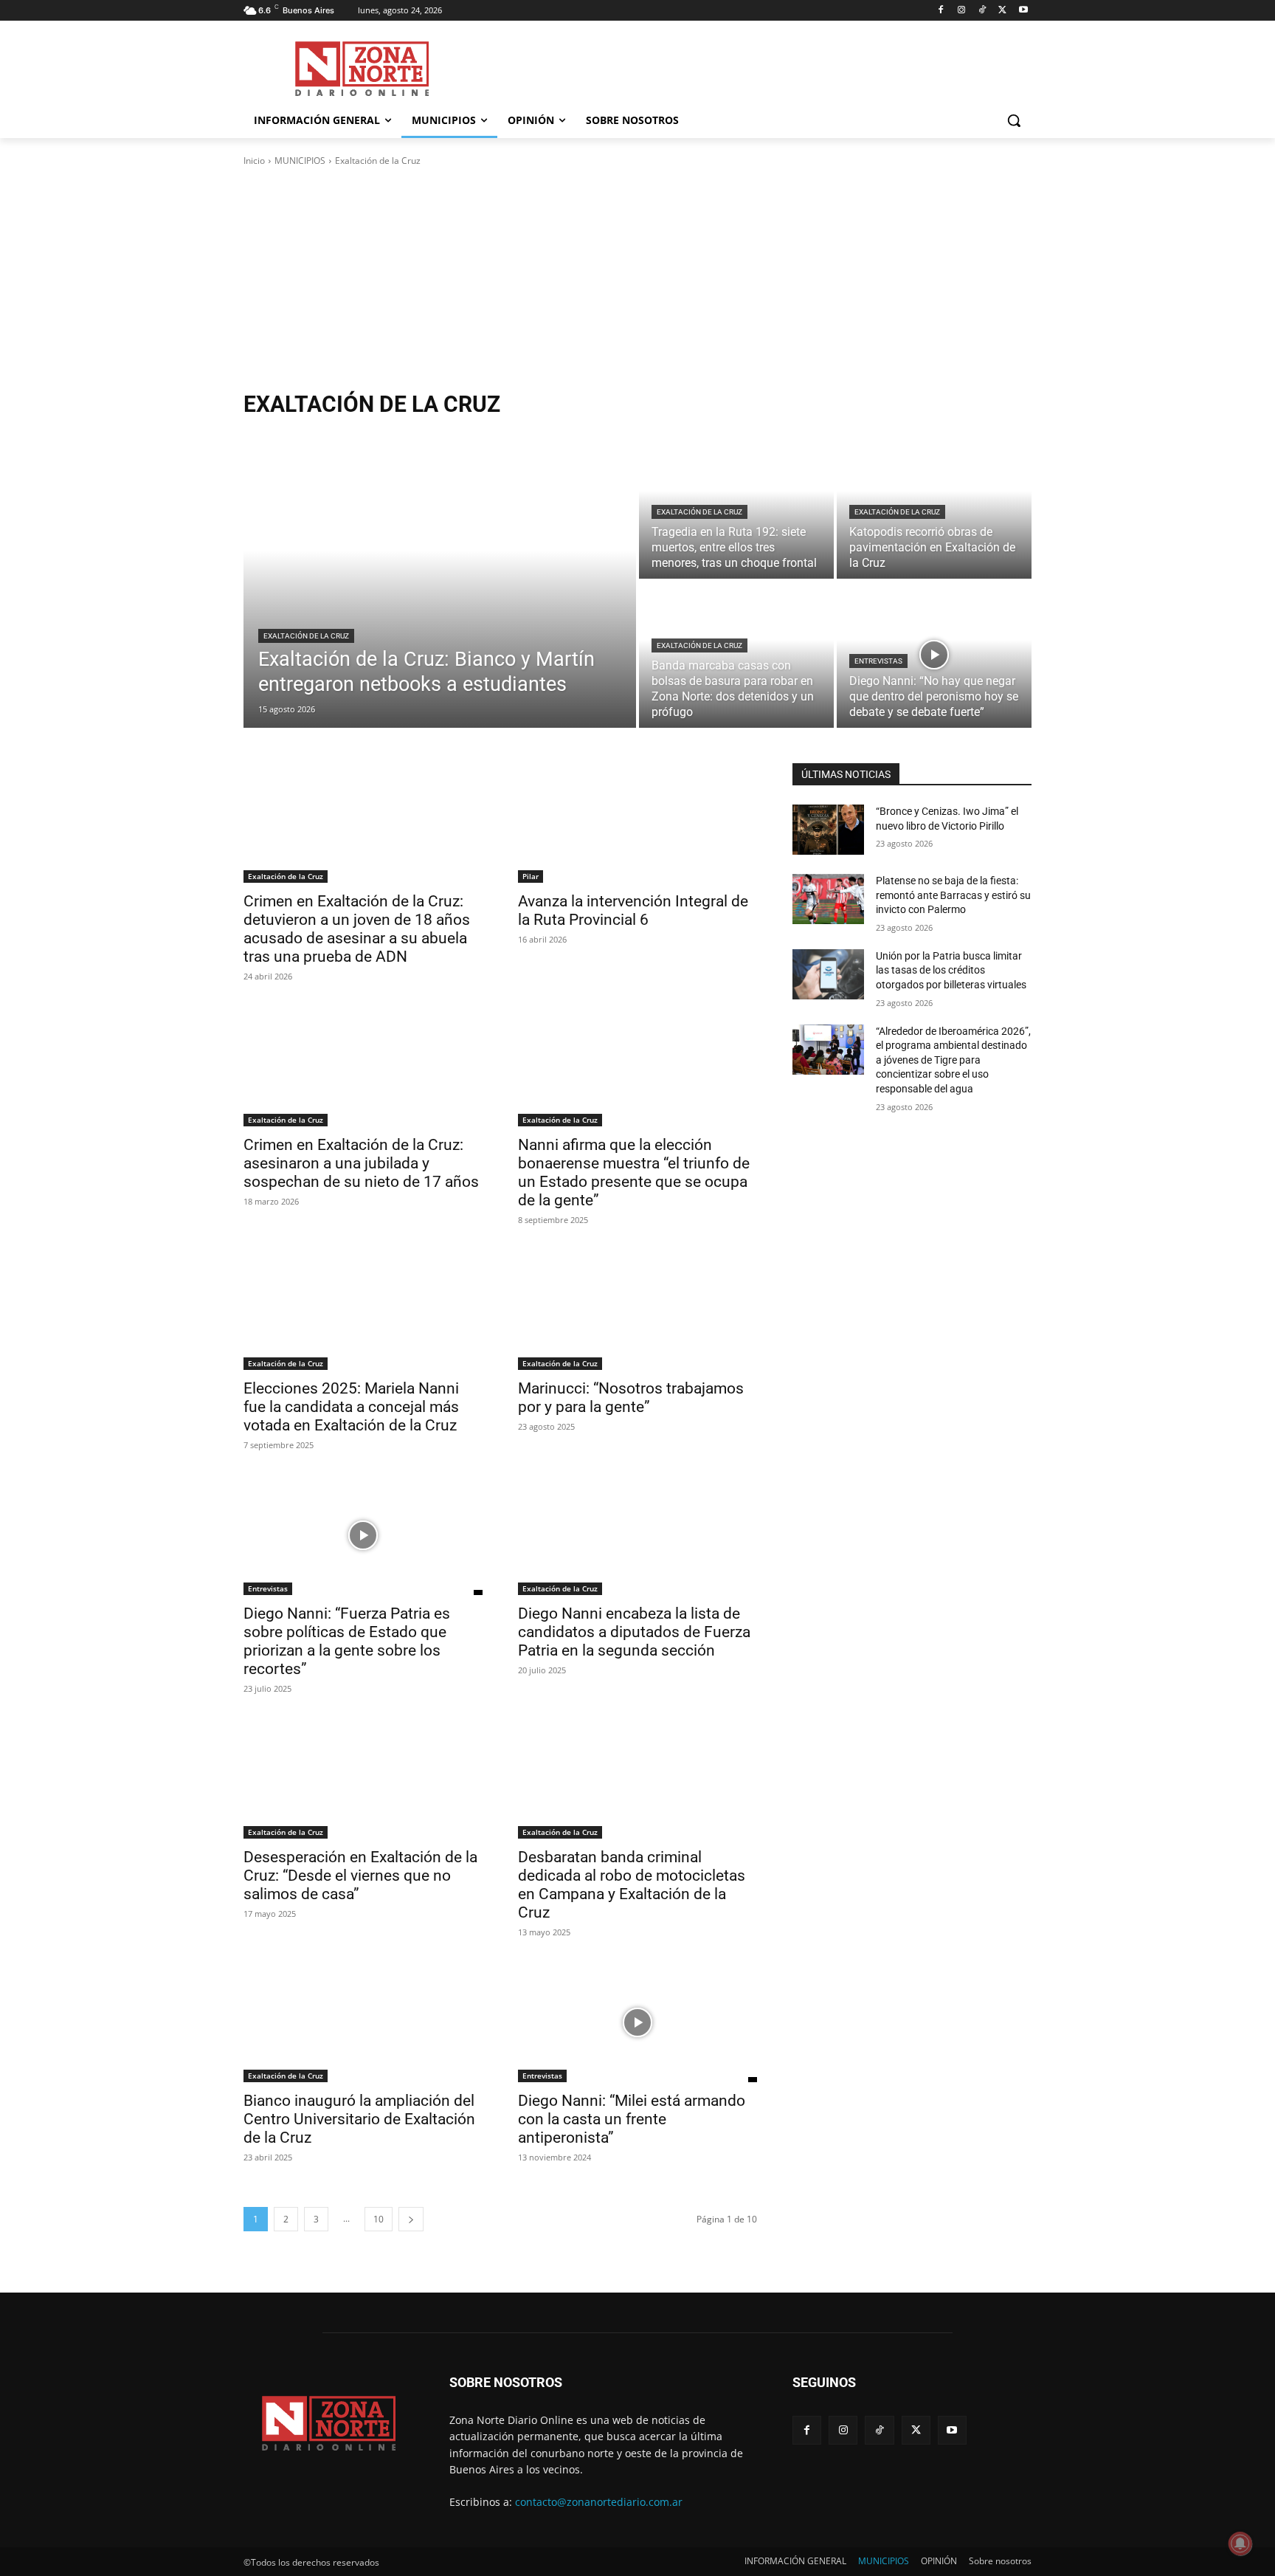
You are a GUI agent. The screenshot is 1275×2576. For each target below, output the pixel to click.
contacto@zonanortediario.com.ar (599, 2502)
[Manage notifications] (1240, 2544)
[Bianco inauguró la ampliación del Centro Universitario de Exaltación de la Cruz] (363, 2022)
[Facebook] (941, 11)
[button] (1014, 120)
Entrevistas (878, 661)
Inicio (254, 161)
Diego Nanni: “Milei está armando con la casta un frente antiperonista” (632, 2119)
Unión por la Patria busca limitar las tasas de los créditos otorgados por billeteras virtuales (951, 970)
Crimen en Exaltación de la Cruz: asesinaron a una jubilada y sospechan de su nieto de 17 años (361, 1163)
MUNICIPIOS (300, 161)
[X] (1002, 11)
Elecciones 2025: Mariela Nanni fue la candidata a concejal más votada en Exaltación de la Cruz (351, 1407)
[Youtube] (1023, 11)
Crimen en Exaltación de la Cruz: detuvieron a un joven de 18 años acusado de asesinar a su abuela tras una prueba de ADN (357, 929)
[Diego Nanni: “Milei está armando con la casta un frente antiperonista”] (637, 2022)
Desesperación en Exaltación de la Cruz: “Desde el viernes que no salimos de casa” (360, 1876)
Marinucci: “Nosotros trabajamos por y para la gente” (631, 1398)
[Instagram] (962, 11)
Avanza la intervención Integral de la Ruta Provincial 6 (633, 910)
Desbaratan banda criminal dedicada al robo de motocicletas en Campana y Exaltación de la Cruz (632, 1885)
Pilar (531, 876)
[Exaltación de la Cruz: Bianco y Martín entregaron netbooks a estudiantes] (440, 580)
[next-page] (411, 2219)
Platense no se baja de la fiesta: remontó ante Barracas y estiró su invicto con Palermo (953, 895)
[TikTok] (982, 11)
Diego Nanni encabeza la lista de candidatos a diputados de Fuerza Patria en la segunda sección (634, 1632)
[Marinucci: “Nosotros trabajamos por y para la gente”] (637, 1310)
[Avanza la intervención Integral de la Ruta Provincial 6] (637, 823)
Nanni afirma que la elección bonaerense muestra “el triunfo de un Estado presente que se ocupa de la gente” (634, 1172)
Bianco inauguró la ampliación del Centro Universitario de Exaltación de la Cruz (359, 2119)
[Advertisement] (637, 279)
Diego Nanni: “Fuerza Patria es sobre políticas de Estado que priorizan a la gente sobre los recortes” (347, 1641)
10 (379, 2219)
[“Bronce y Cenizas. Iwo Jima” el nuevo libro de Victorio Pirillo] (828, 830)
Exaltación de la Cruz (306, 636)
